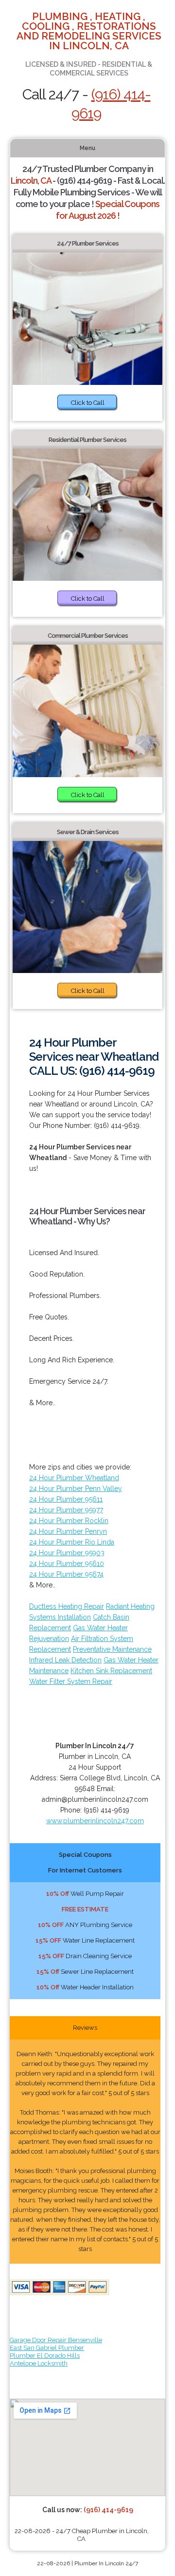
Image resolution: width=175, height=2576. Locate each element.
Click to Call (88, 403)
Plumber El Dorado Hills (45, 2356)
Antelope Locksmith (39, 2363)
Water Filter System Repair (71, 1681)
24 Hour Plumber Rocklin (69, 1521)
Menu (87, 148)
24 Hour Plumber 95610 (67, 1564)
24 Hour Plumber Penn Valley (76, 1488)
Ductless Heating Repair (67, 1606)
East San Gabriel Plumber (47, 2348)
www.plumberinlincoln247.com (95, 1821)
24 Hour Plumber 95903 (67, 1553)
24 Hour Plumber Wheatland (74, 1478)
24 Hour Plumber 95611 (66, 1499)
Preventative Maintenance (112, 1649)
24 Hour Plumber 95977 (66, 1510)
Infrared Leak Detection (65, 1660)
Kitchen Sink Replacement (111, 1671)
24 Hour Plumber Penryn (68, 1531)
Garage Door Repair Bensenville (56, 2340)
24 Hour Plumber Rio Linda (72, 1542)
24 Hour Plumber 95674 (66, 1574)
